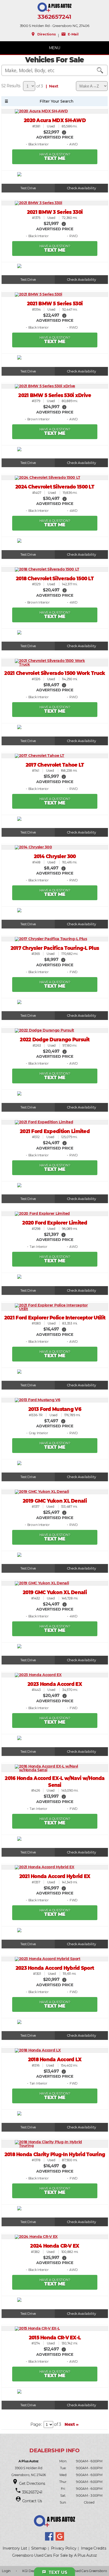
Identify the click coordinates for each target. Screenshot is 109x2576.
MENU (55, 48)
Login (6, 2571)
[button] (64, 132)
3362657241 (54, 17)
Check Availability (81, 188)
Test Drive (28, 188)
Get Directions (32, 2483)
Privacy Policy (64, 2548)
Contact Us (32, 2501)
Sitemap (39, 2548)
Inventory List (15, 2548)
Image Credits (94, 2548)
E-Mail (70, 34)
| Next (51, 86)
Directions (43, 34)
